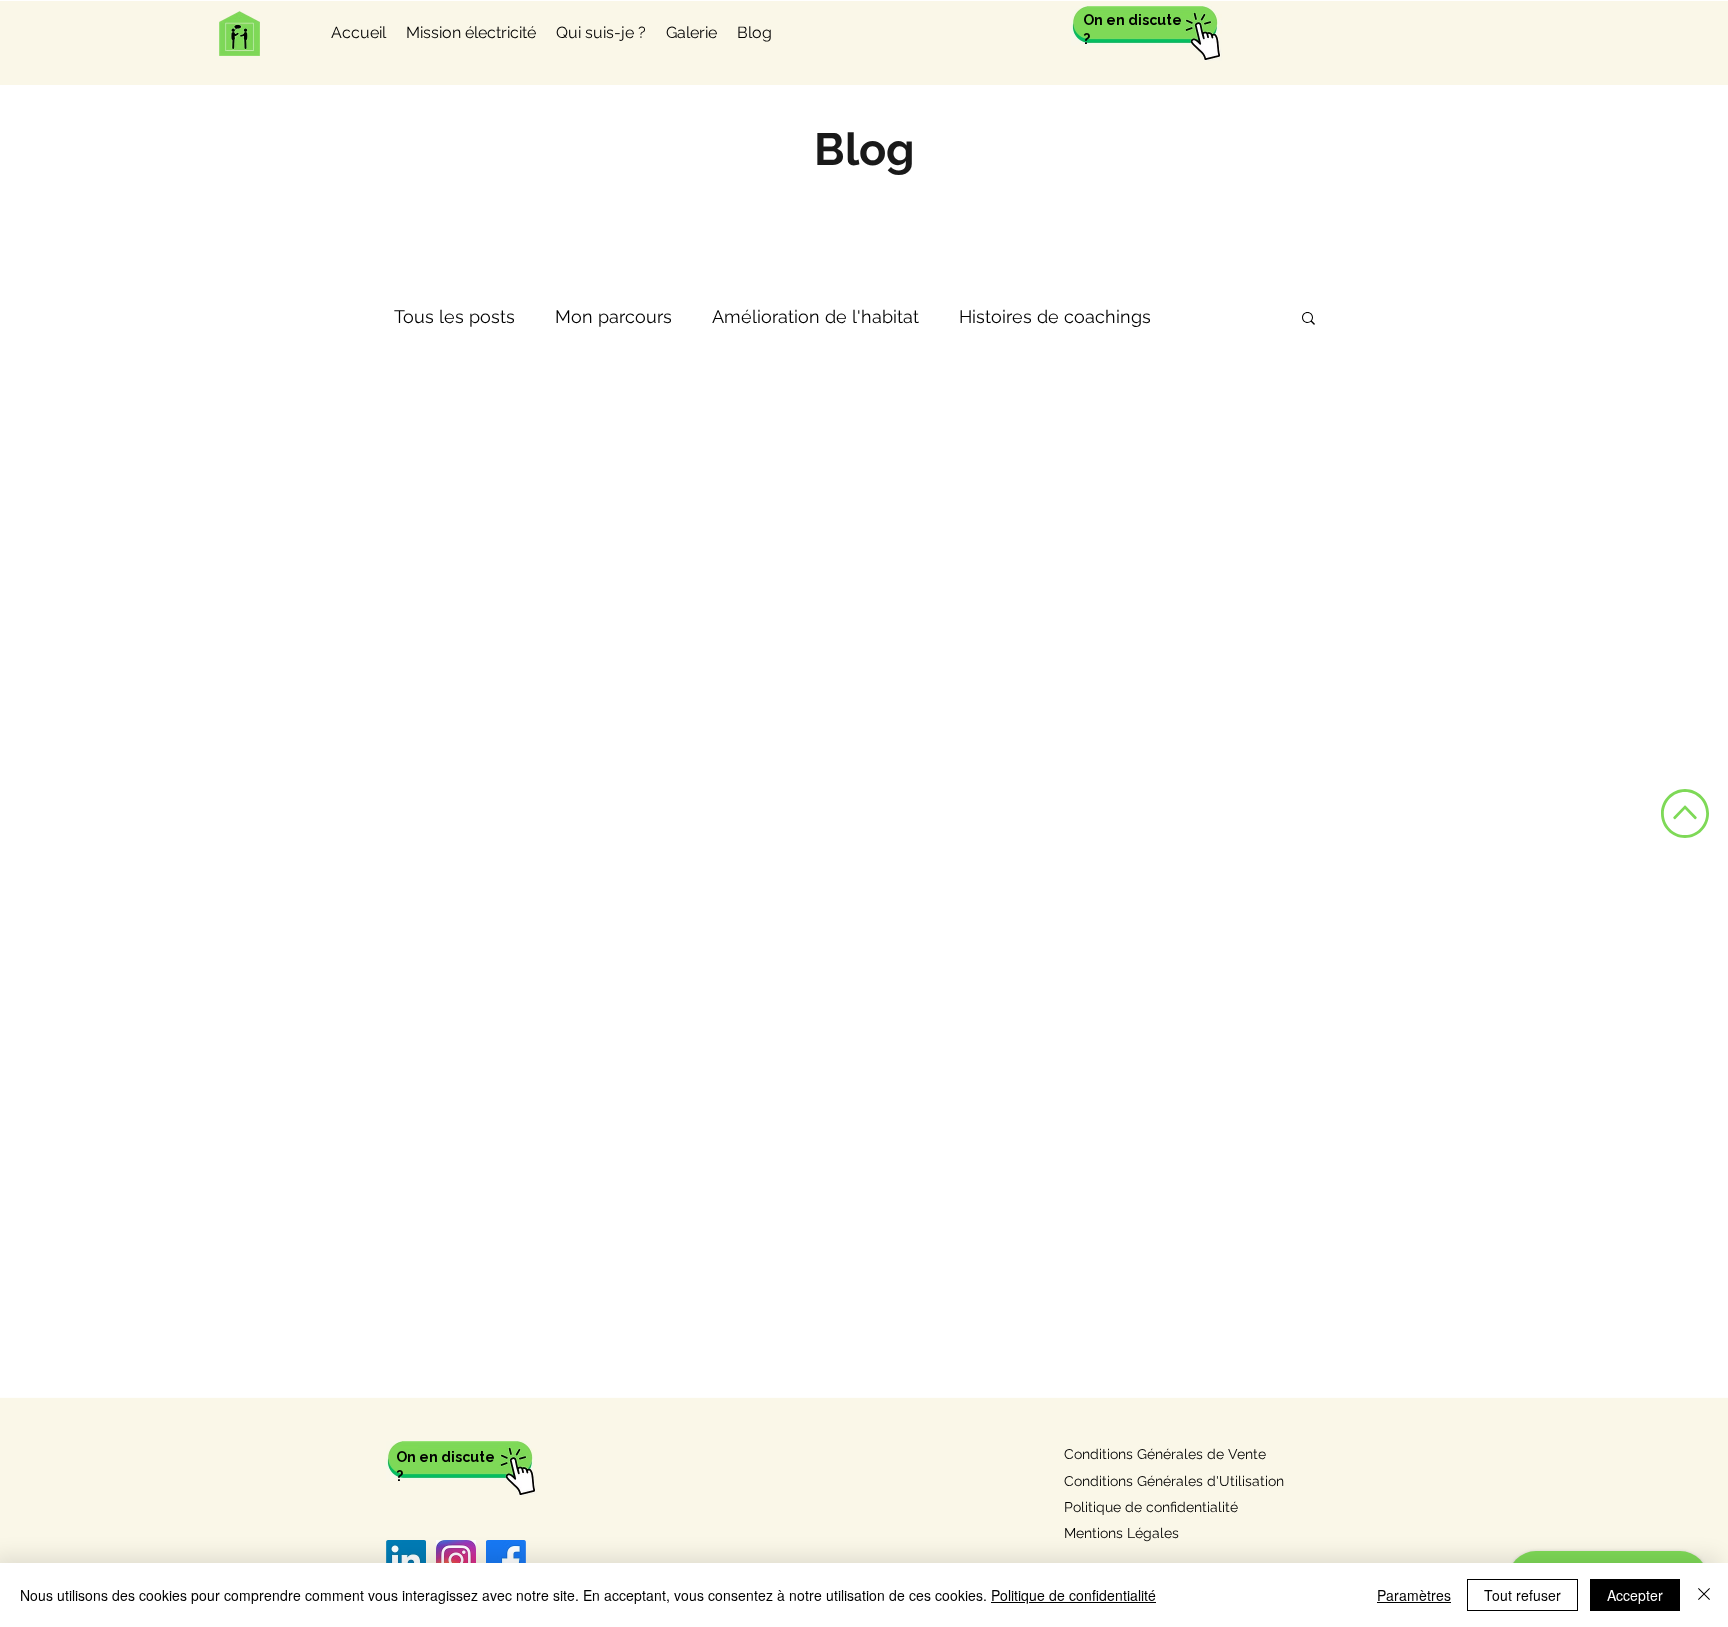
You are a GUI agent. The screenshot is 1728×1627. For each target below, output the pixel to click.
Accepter (1635, 1595)
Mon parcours (613, 316)
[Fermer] (1704, 1595)
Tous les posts (454, 316)
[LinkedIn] (406, 1560)
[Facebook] (506, 1560)
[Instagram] (456, 1560)
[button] (1308, 319)
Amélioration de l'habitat (815, 316)
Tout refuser (1522, 1595)
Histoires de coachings (1055, 316)
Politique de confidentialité (1073, 1595)
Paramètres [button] (1414, 1595)
